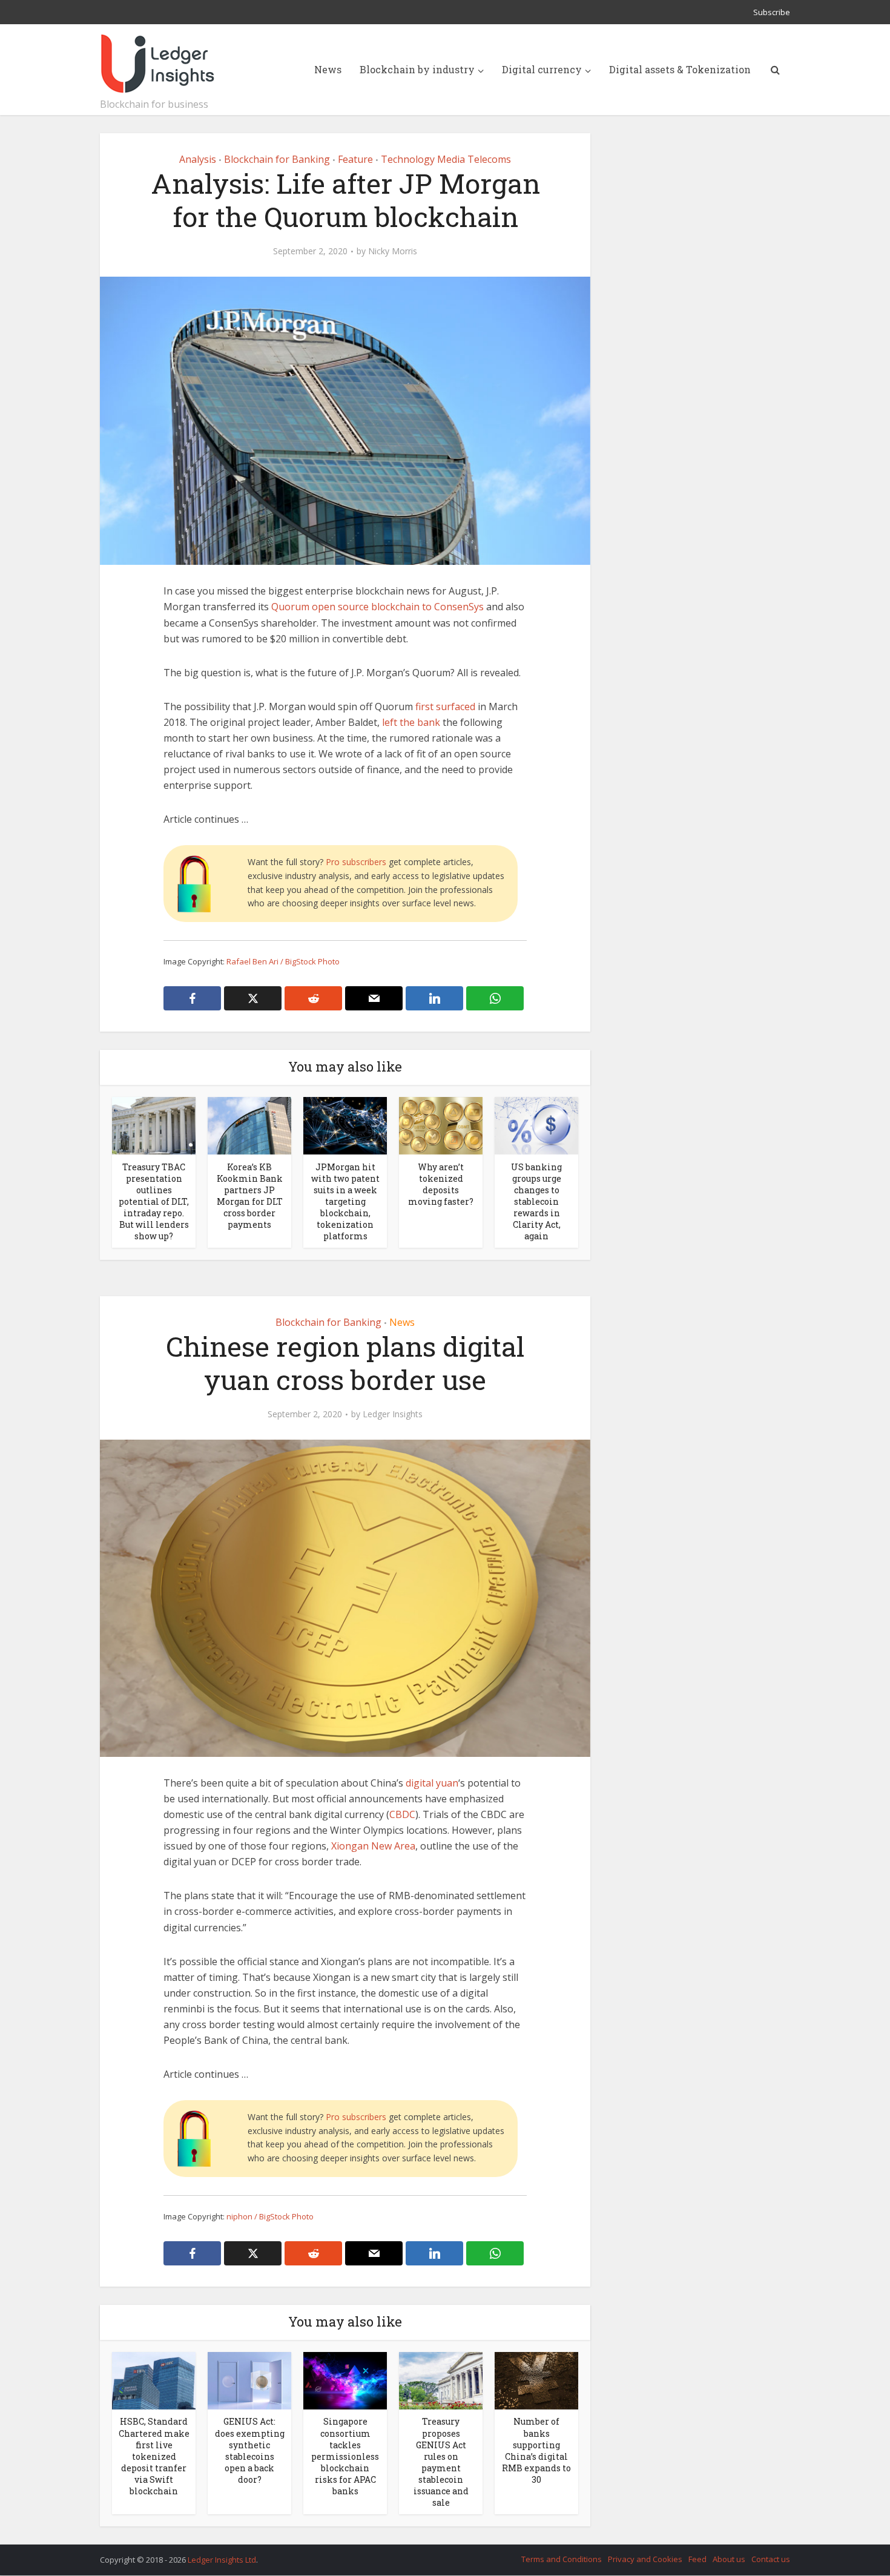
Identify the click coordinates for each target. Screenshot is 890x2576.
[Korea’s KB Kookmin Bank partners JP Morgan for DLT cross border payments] (249, 1125)
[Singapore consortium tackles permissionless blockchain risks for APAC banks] (345, 2380)
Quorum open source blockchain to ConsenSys (377, 607)
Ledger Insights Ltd (222, 2560)
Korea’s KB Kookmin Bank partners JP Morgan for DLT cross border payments (250, 1196)
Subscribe (772, 12)
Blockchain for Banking (277, 159)
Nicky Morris (393, 251)
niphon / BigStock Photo (270, 2216)
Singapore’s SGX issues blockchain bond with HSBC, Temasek (433, 2554)
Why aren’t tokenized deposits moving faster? (441, 1184)
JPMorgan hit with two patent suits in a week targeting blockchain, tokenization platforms (345, 1201)
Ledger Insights (393, 1414)
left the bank (411, 722)
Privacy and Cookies (645, 2559)
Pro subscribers (356, 862)
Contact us (771, 2559)
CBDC (402, 1814)
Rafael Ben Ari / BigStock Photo (283, 961)
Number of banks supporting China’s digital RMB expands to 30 (536, 2450)
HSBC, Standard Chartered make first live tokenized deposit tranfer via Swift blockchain (154, 2456)
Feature (355, 159)
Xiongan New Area (373, 1846)
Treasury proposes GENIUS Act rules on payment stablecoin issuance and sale (441, 2462)
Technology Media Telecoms (446, 159)
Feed (697, 2559)
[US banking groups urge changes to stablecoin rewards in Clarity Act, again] (536, 1125)
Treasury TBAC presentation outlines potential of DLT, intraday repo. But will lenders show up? (154, 1201)
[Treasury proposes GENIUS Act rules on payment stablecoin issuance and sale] (441, 2380)
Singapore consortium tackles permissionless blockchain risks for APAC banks (345, 2456)
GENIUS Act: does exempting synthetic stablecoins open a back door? (250, 2450)
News (328, 69)
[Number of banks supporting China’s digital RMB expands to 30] (536, 2380)
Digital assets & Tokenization (680, 69)
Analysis (198, 159)
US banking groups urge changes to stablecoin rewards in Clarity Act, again (536, 1201)
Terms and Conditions (562, 2559)
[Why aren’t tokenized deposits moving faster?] (441, 1125)
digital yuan (432, 1783)
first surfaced (445, 707)
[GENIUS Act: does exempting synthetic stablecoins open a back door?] (249, 2380)
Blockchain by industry (417, 69)
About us (729, 2559)
